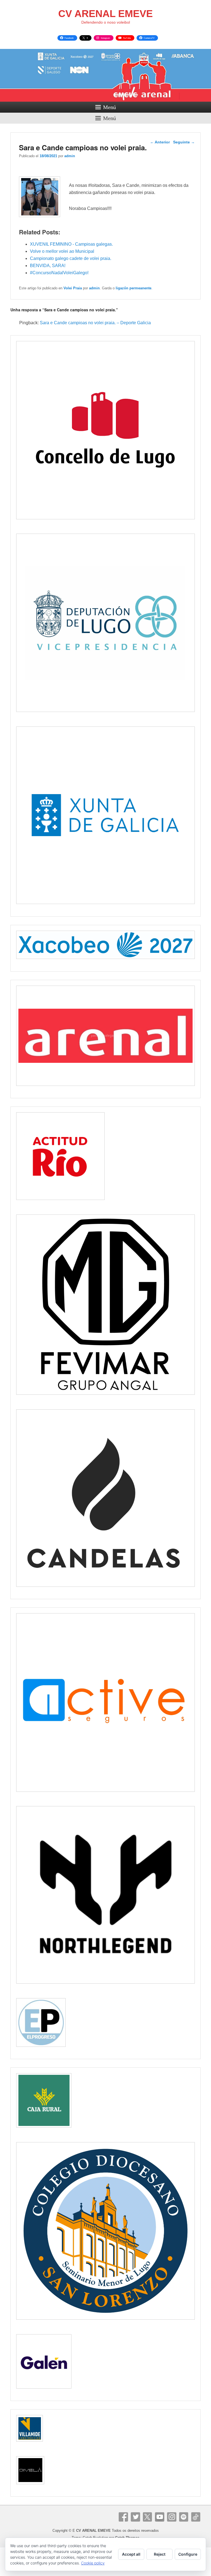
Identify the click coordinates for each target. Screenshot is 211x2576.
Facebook (123, 2517)
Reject (160, 2554)
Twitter (135, 2517)
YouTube (160, 2517)
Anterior (160, 142)
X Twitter (148, 2517)
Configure (188, 2554)
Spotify (184, 2517)
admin (70, 156)
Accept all (131, 2554)
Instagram (172, 2517)
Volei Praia (73, 288)
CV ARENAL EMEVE (105, 14)
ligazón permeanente (134, 288)
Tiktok (196, 2517)
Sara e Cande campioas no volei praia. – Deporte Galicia (95, 323)
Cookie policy (93, 2563)
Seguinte (184, 142)
